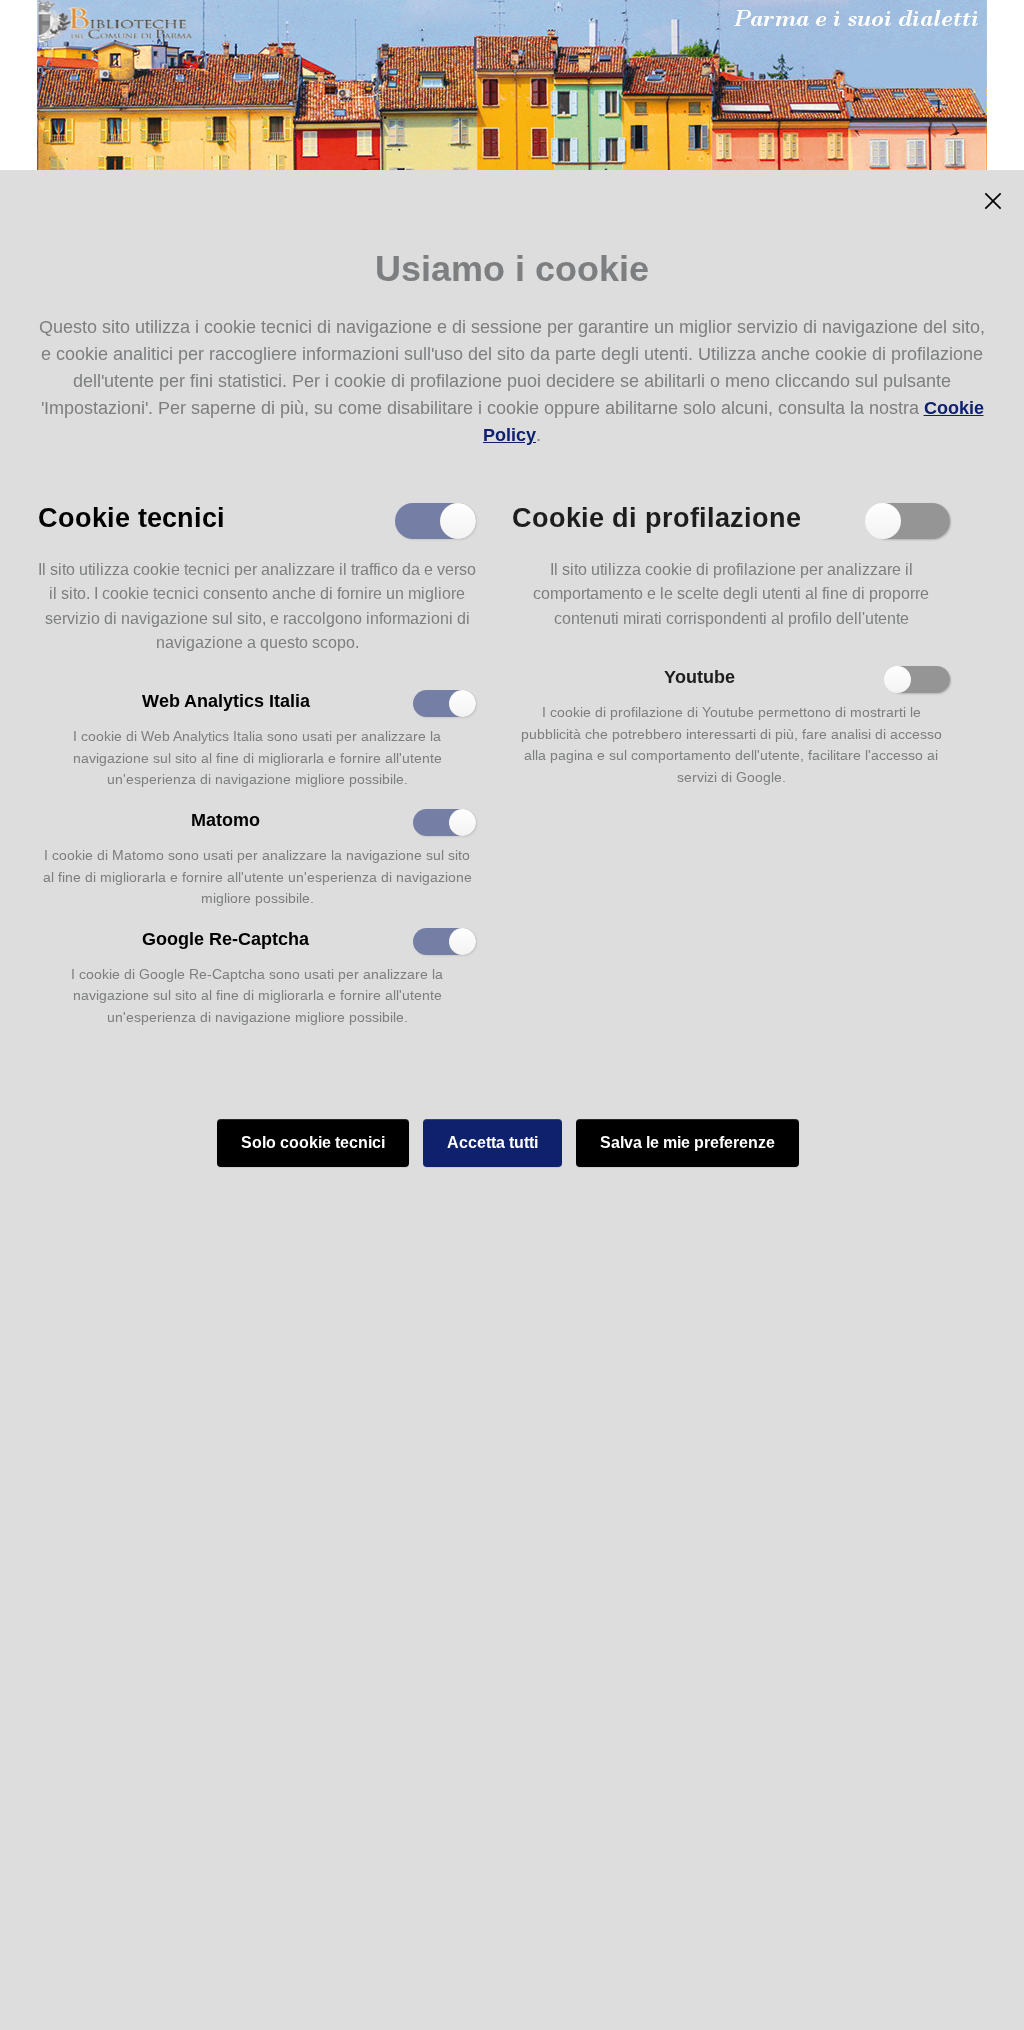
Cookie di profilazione (656, 516)
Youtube (699, 677)
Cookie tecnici (131, 516)
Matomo (225, 820)
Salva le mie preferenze (687, 1142)
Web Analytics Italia (226, 701)
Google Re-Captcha (225, 939)
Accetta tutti (492, 1142)
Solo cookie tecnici (313, 1142)
